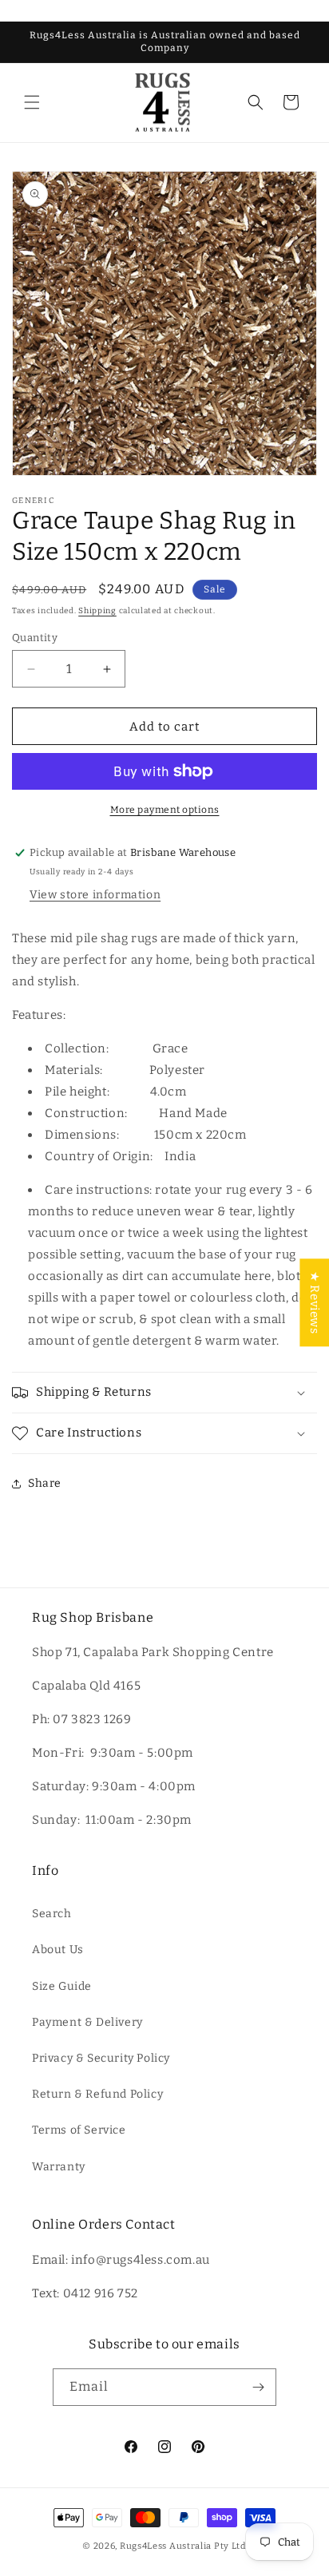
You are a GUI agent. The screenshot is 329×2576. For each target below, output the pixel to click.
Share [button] (45, 1483)
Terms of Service (79, 2130)
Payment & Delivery (87, 2022)
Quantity (35, 638)
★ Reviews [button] (315, 1302)
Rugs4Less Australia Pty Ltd (183, 2546)
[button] (32, 102)
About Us (58, 1950)
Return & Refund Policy (97, 2094)
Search (52, 1914)
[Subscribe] (258, 2387)
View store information (95, 895)
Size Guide (62, 1986)
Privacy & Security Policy (101, 2058)
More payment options (165, 810)
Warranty (59, 2167)
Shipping (97, 611)
